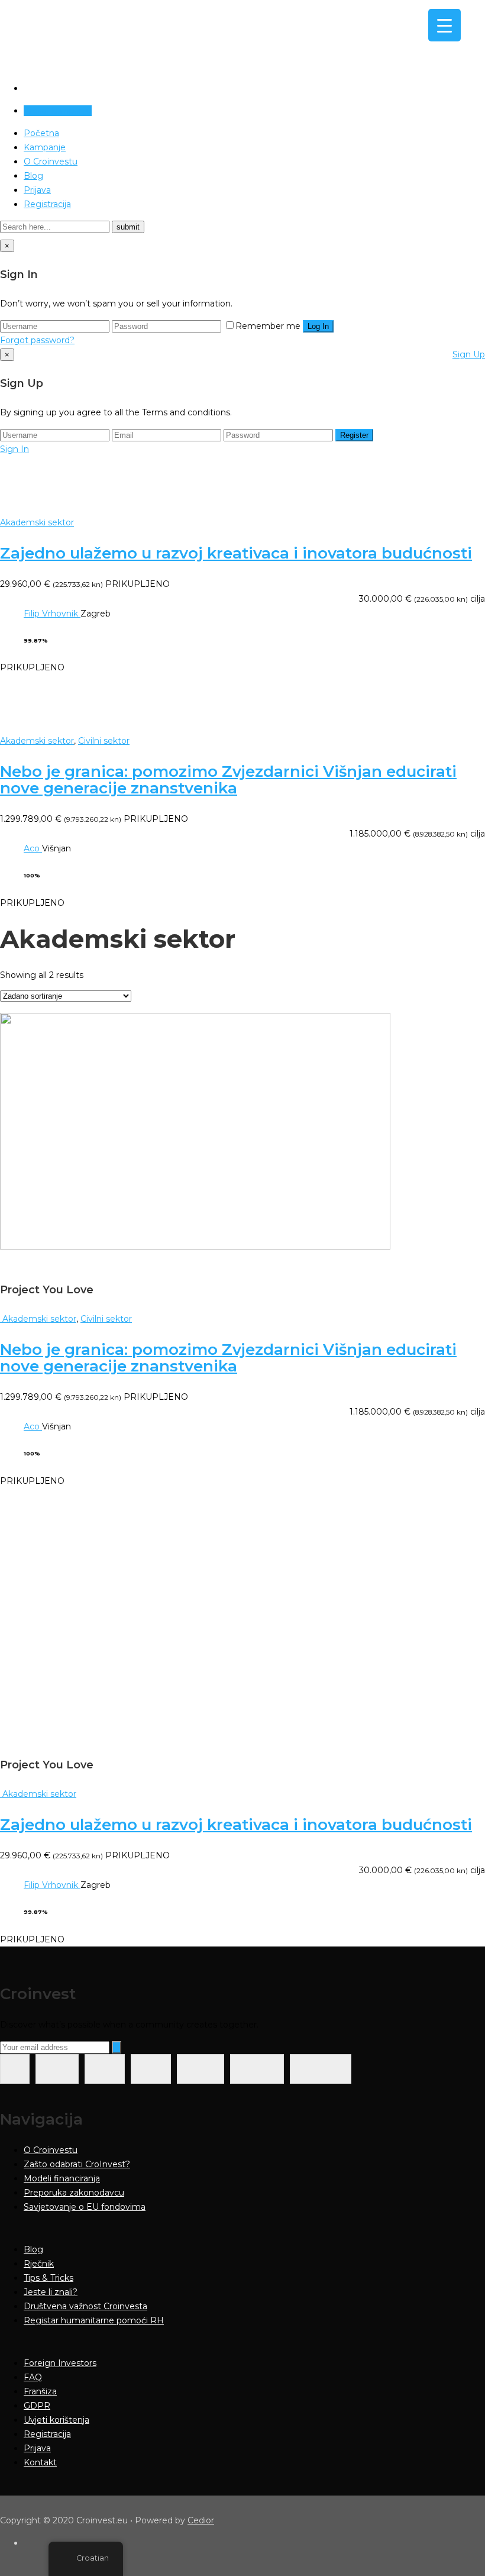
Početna (41, 133)
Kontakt (40, 2462)
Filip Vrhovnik (52, 614)
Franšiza (40, 2391)
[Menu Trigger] (444, 25)
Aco (33, 848)
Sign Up (469, 354)
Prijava (37, 190)
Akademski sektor (37, 522)
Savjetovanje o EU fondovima (85, 2207)
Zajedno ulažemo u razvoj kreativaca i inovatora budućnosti (236, 553)
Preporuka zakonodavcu (74, 2193)
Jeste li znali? (51, 2292)
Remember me (268, 326)
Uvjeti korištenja (56, 2420)
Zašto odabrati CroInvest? (77, 2164)
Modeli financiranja (62, 2178)
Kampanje (45, 147)
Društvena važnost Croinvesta (85, 2306)
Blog (33, 176)
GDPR (37, 2406)
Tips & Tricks (48, 2278)
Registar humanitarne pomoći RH (94, 2320)
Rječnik (39, 2264)
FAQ (33, 2377)
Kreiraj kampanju (58, 111)
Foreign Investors (60, 2363)
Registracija (47, 204)
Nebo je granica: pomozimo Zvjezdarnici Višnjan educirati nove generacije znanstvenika (228, 780)
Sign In (14, 449)
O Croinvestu (51, 162)
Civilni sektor (104, 741)
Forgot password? (37, 340)
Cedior (201, 2520)
